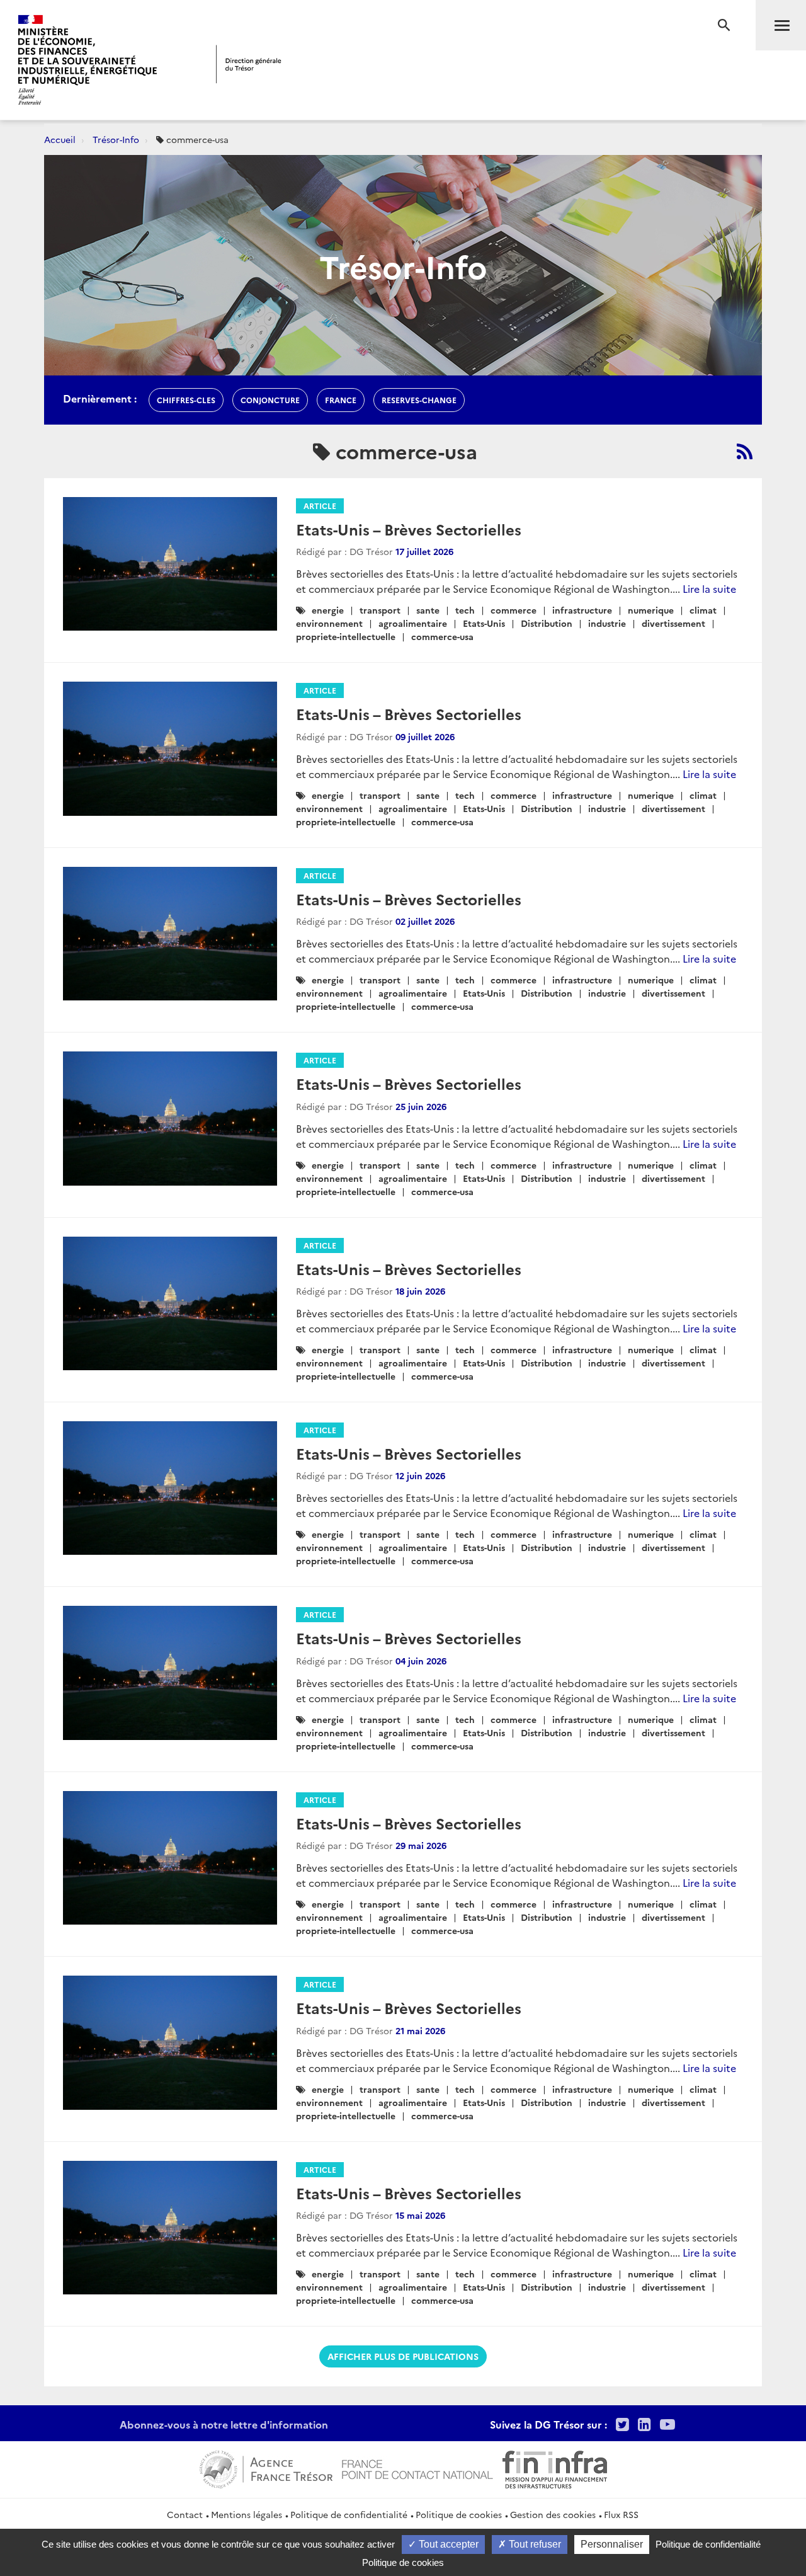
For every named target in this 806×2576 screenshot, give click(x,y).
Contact (185, 2514)
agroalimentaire (413, 623)
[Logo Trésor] (249, 64)
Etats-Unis (484, 623)
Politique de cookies (459, 2514)
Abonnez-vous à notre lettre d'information (224, 2424)
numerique (651, 610)
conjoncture (270, 400)
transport (380, 610)
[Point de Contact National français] (417, 2468)
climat (703, 610)
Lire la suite (709, 588)
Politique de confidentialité (349, 2514)
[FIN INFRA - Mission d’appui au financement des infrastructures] (555, 2468)
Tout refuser (534, 2544)
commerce (514, 610)
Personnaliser (612, 2544)
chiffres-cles (186, 400)
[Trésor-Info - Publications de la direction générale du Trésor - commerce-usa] (745, 451)
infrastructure (582, 610)
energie (328, 610)
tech (465, 610)
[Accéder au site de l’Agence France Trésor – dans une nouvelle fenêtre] (266, 2468)
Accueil (60, 139)
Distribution (547, 623)
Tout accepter (447, 2544)
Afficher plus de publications (403, 2356)
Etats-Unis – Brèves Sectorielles (409, 529)
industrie (607, 623)
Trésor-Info (116, 139)
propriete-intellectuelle (346, 636)
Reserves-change (419, 400)
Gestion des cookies (553, 2514)
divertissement (673, 623)
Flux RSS (621, 2514)
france (341, 400)
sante (428, 610)
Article (320, 506)
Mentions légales (247, 2514)
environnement (329, 623)
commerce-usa (442, 636)
